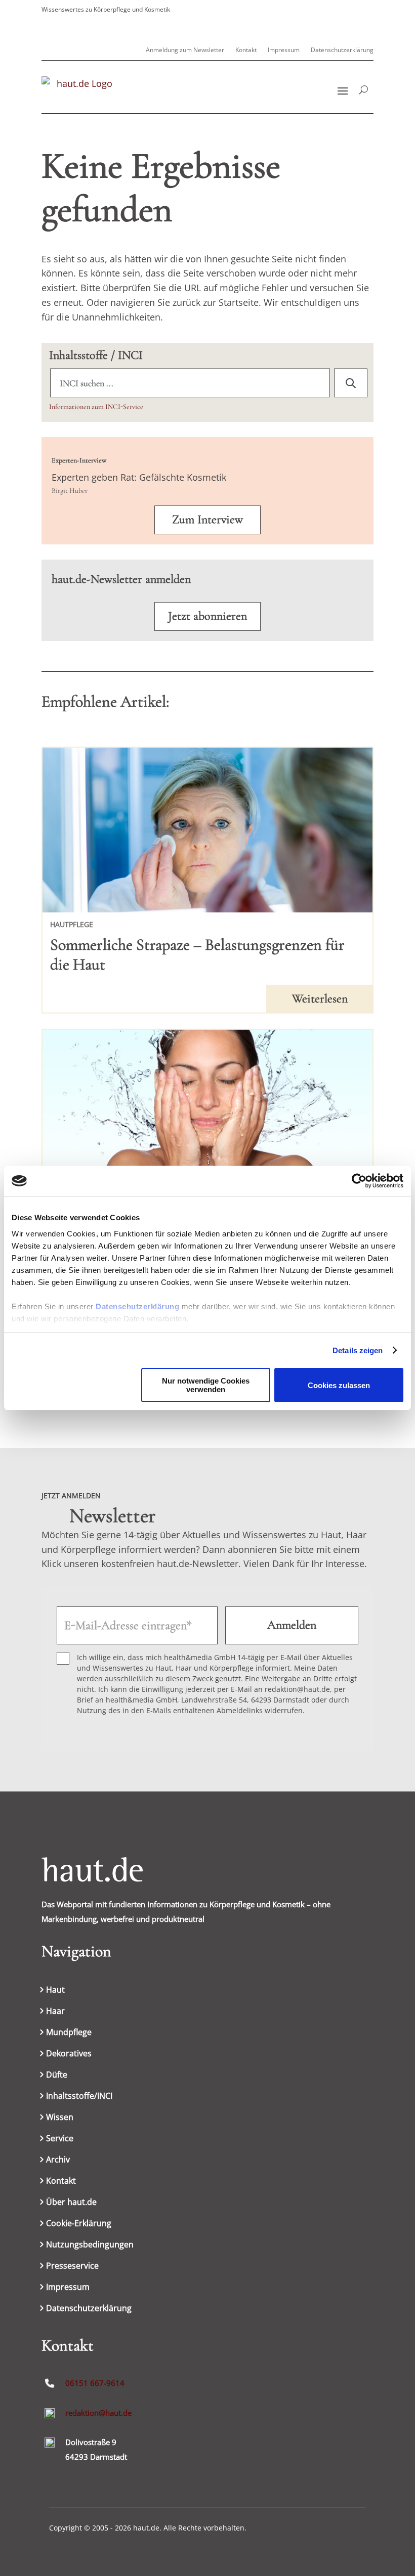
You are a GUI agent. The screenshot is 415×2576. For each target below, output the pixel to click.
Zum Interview (207, 519)
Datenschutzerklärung (137, 1306)
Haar (55, 2012)
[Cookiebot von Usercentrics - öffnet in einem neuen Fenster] (359, 1181)
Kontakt (246, 50)
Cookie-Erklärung (79, 2224)
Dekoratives (69, 2054)
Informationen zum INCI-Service (96, 407)
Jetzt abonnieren (207, 616)
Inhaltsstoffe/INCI (79, 2097)
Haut (55, 1991)
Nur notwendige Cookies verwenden (206, 1385)
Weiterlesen (320, 999)
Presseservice (72, 2267)
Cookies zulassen (339, 1385)
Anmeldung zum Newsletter (185, 50)
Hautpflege (72, 924)
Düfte (57, 2076)
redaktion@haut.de (98, 2413)
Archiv (58, 2160)
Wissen (60, 2118)
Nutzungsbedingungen (90, 2245)
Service (60, 2139)
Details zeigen (358, 1350)
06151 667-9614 (95, 2383)
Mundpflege (69, 2033)
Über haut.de (71, 2203)
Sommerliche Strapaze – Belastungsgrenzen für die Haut (197, 954)
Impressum (284, 50)
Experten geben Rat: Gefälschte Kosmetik (139, 477)
